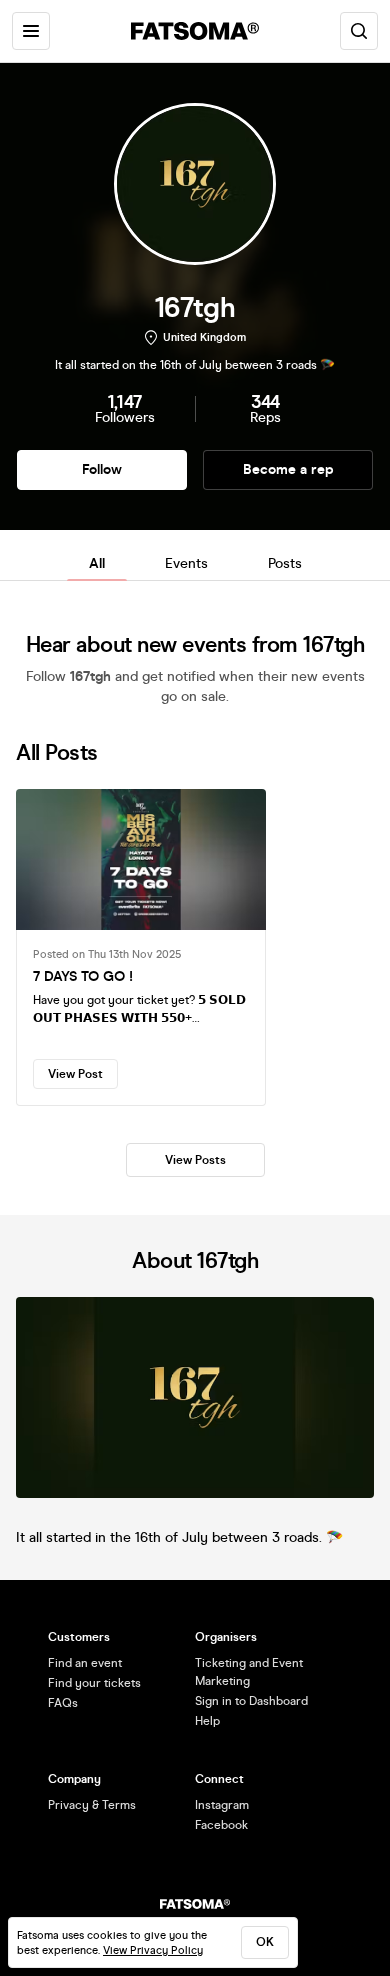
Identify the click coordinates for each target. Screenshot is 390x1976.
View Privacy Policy (153, 1950)
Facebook (221, 1825)
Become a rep (288, 469)
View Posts (195, 1160)
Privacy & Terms (92, 1805)
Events (186, 563)
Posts (285, 563)
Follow (102, 469)
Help (207, 1721)
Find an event (85, 1663)
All (97, 563)
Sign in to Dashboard (251, 1701)
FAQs (63, 1703)
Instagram (222, 1805)
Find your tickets (94, 1683)
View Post (75, 1074)
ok (265, 1942)
